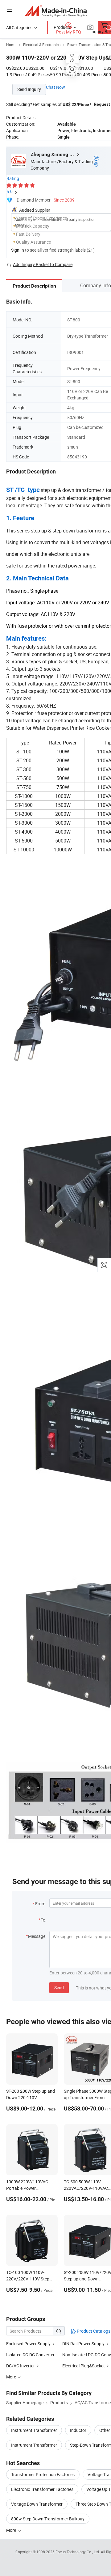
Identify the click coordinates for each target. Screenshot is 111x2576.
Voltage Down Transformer (37, 2504)
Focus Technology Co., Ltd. (78, 2552)
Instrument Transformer (34, 2430)
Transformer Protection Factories (43, 2474)
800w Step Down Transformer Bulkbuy (48, 2519)
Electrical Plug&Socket (84, 2366)
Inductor (78, 2430)
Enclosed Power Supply (28, 2344)
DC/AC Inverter (21, 2366)
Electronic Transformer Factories (42, 2489)
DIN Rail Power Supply (83, 2344)
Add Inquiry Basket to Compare (43, 264)
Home (11, 45)
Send (59, 1987)
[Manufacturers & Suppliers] (56, 11)
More (12, 2530)
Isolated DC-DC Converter (30, 2355)
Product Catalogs (93, 2331)
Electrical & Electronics (42, 45)
